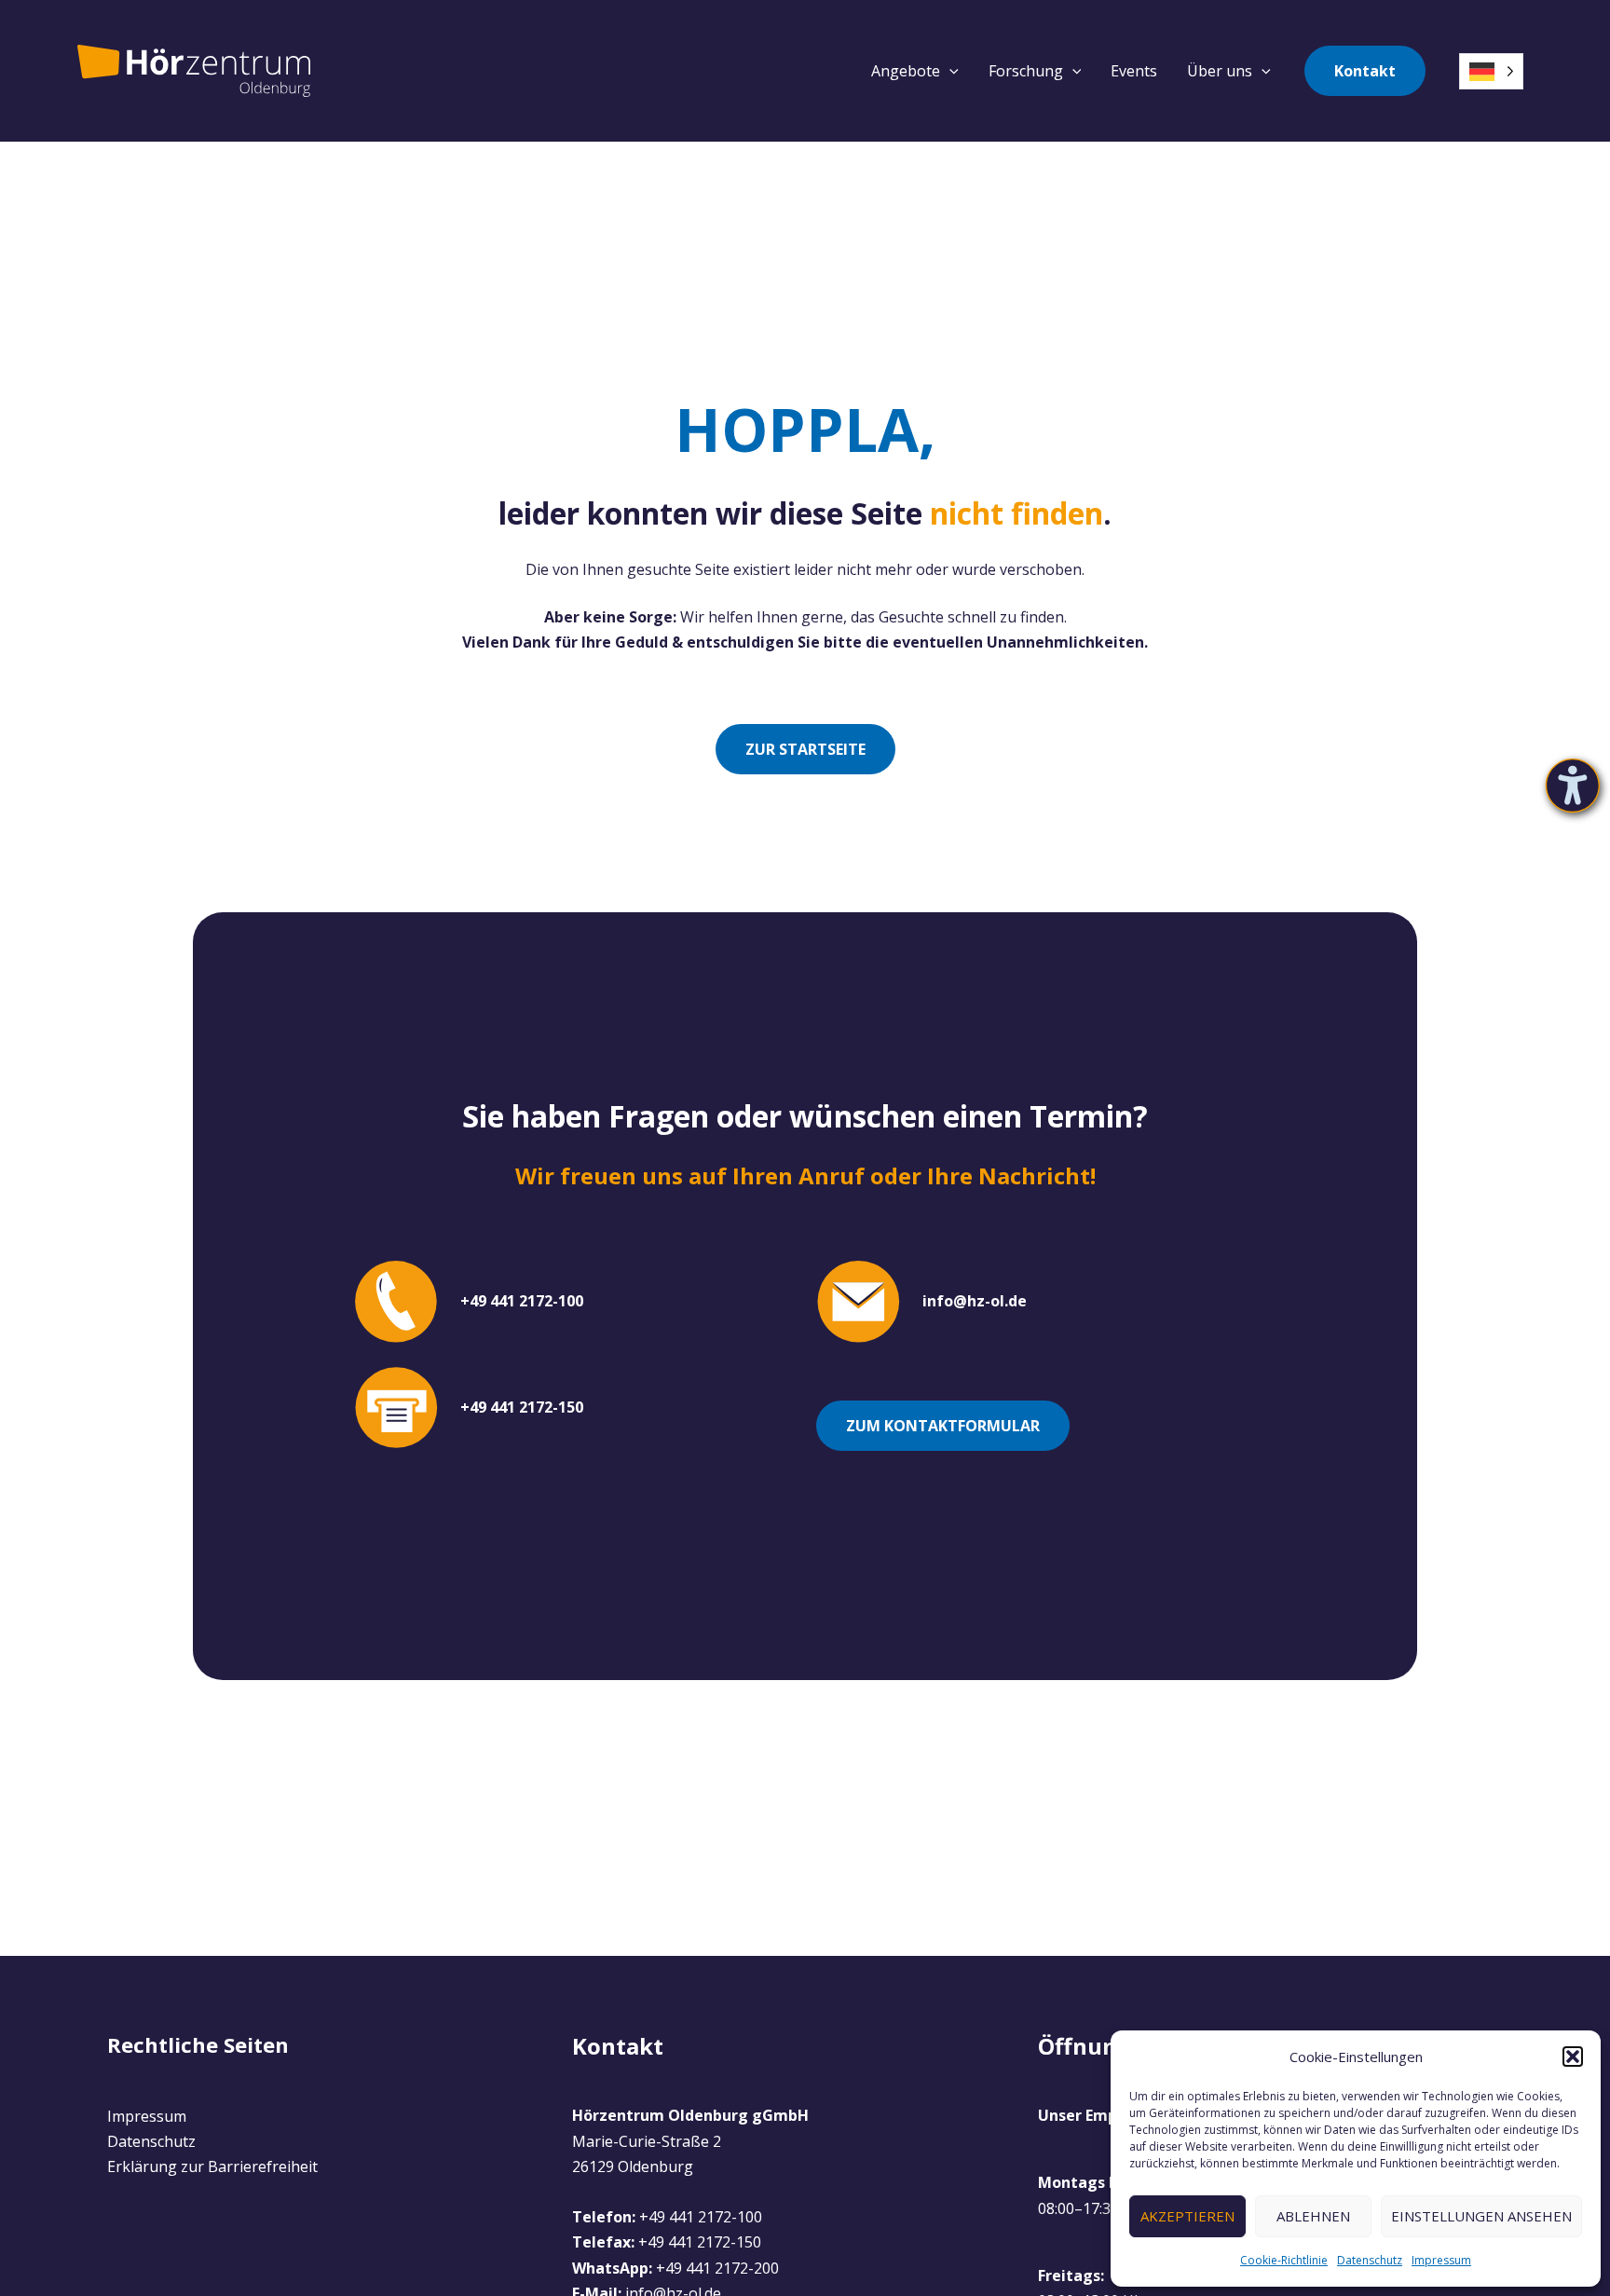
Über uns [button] (1220, 71)
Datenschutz (1370, 2260)
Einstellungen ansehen (1481, 2216)
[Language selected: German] (1491, 71)
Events (1134, 71)
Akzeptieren (1187, 2216)
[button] (1573, 2057)
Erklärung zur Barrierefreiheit (212, 2166)
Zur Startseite (805, 749)
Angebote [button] (906, 71)
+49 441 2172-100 (701, 2217)
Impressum (1441, 2260)
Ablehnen (1313, 2216)
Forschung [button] (1026, 71)
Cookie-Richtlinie (1284, 2260)
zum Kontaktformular (943, 1426)
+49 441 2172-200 (717, 2268)
